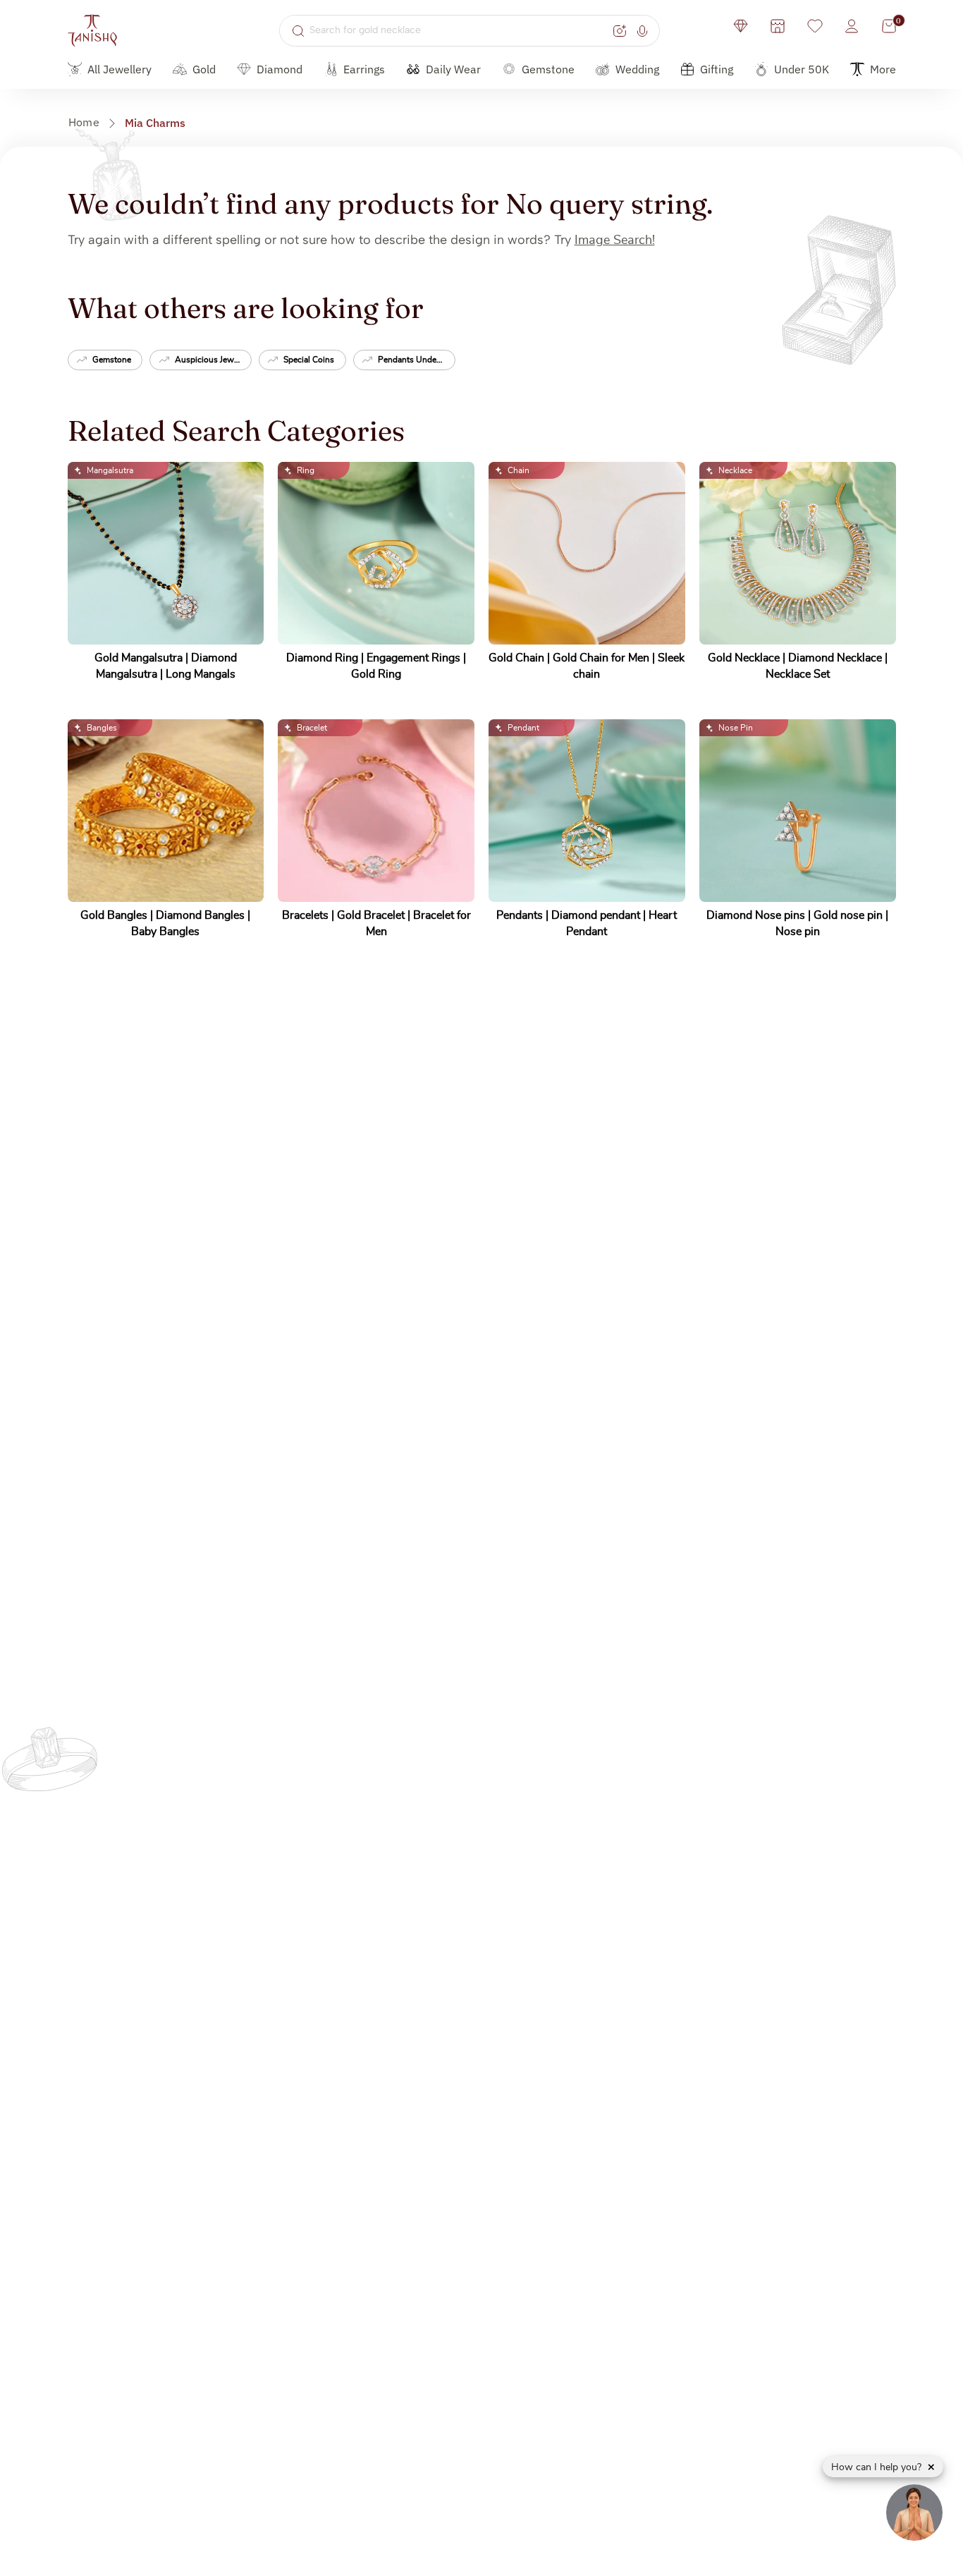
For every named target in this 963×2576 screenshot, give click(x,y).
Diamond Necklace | (838, 658)
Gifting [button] (717, 69)
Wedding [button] (637, 69)
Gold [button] (204, 69)
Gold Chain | (521, 658)
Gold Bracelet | (375, 915)
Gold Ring (376, 674)
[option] (105, 361)
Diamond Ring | (326, 658)
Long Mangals (201, 674)
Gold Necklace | (748, 658)
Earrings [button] (364, 69)
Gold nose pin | (851, 915)
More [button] (883, 69)
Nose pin (798, 932)
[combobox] (459, 30)
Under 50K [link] (802, 69)
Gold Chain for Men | (605, 658)
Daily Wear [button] (453, 69)
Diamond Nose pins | (760, 915)
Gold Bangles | (118, 915)
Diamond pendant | (600, 915)
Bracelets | (309, 915)
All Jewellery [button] (119, 69)
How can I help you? (878, 2467)
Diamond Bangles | (203, 915)
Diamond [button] (280, 69)
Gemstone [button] (548, 69)
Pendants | (524, 915)
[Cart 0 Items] (889, 26)
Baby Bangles (165, 932)
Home (84, 122)
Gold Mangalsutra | (143, 658)
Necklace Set (798, 674)
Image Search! (615, 240)
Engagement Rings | (416, 658)
